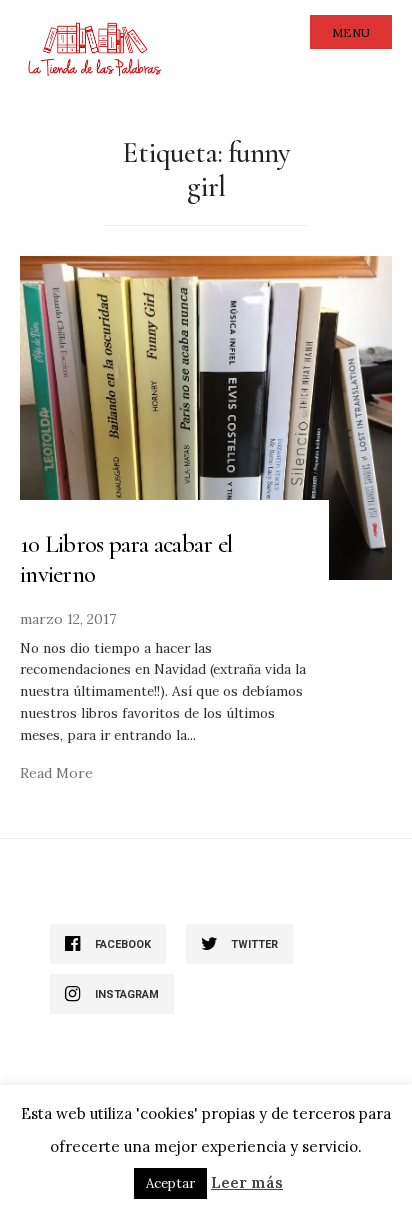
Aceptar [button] (170, 1183)
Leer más (247, 1182)
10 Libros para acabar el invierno (126, 559)
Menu (351, 32)
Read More (56, 773)
